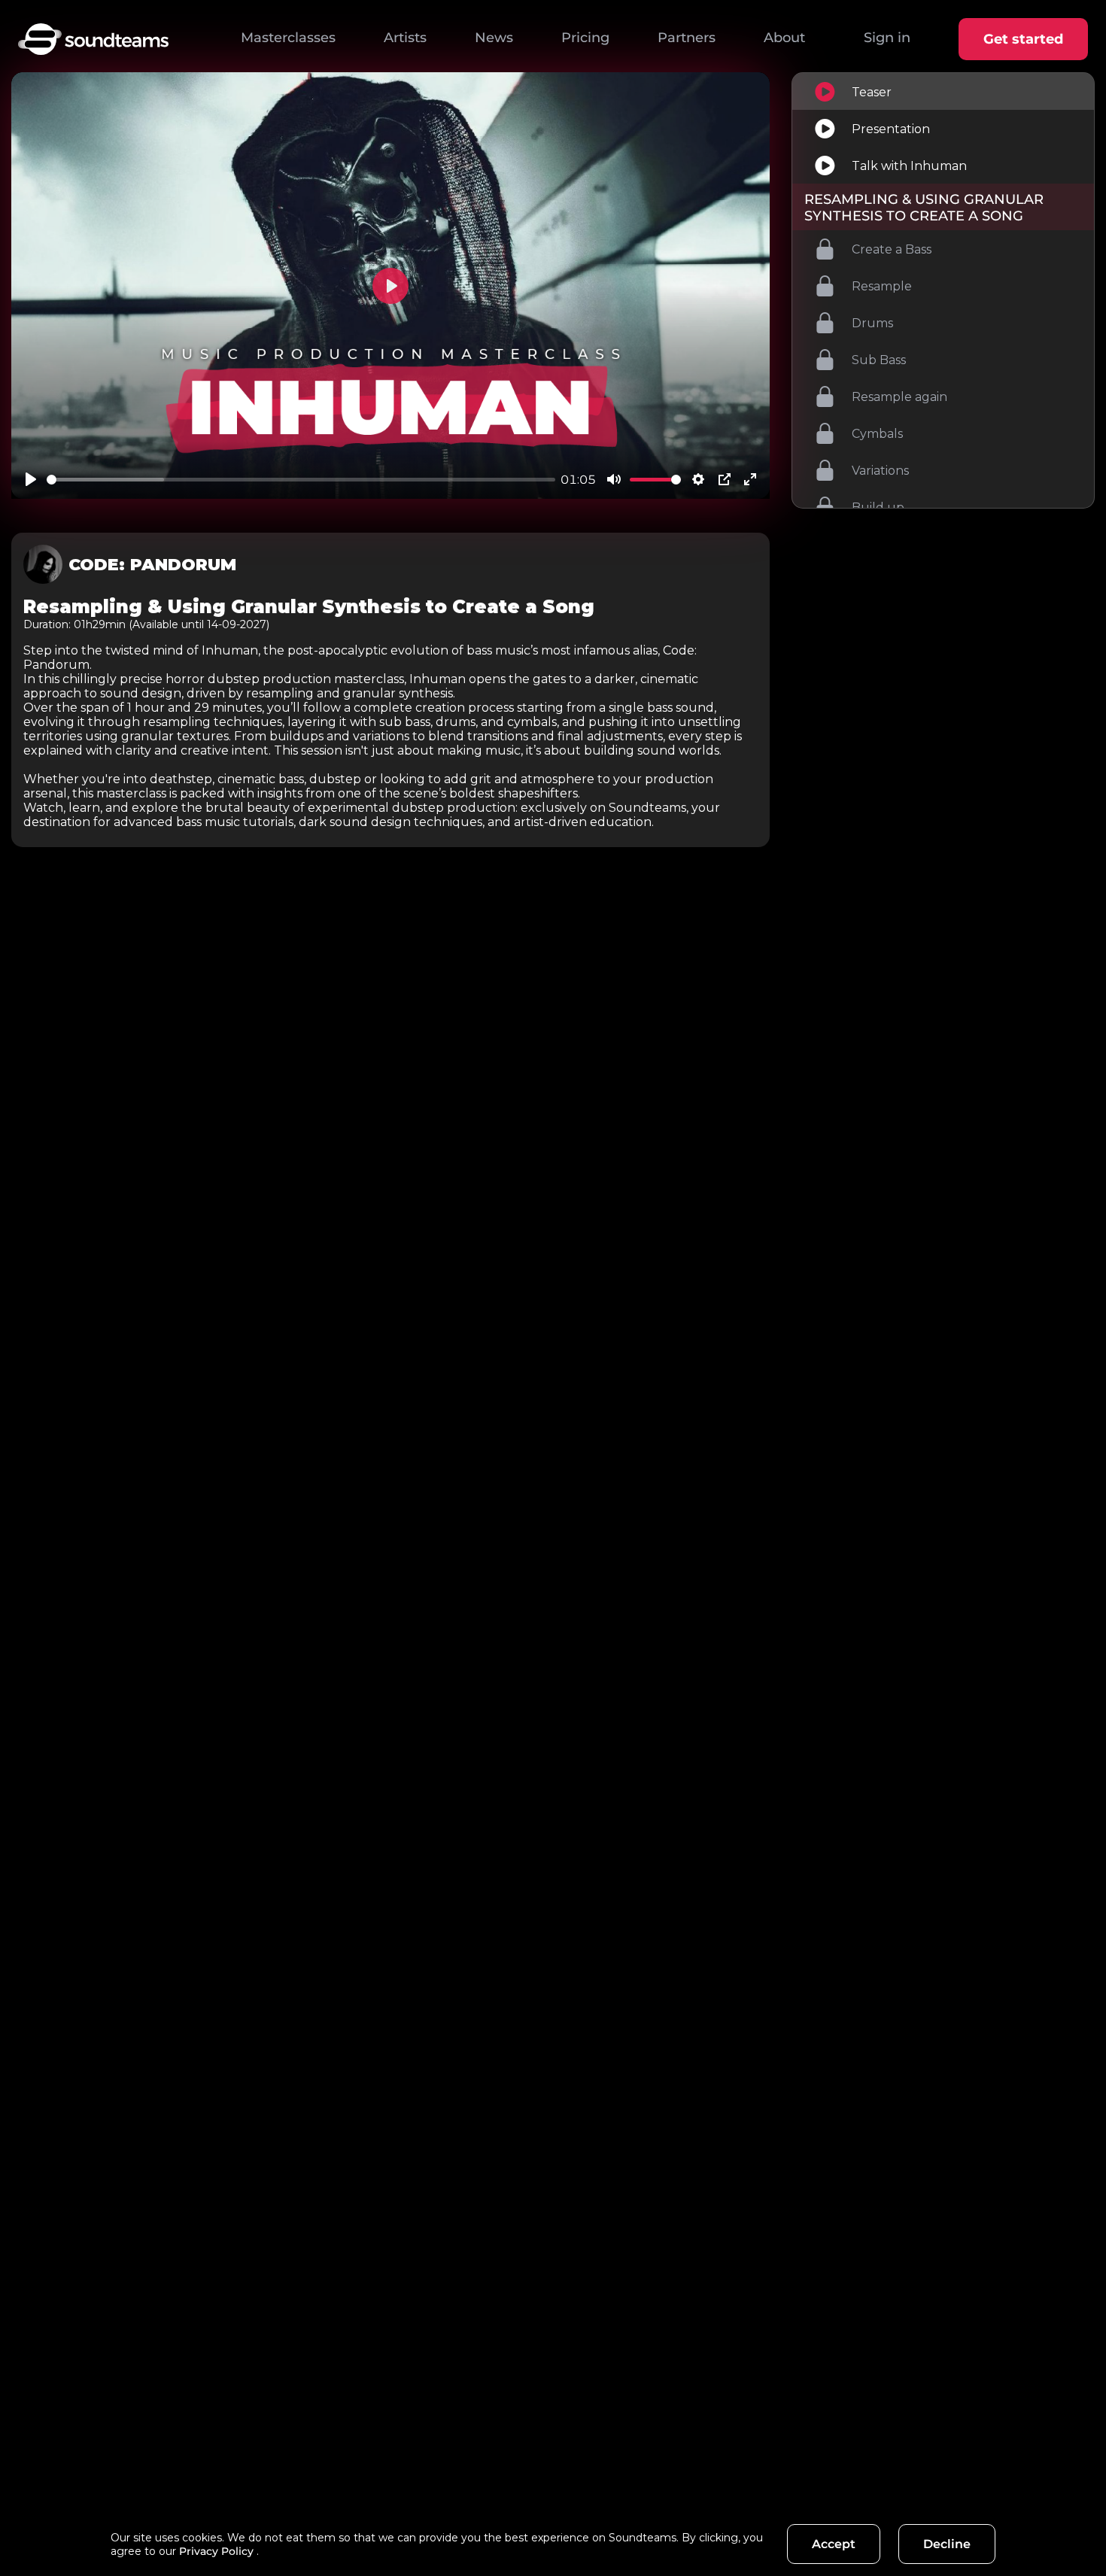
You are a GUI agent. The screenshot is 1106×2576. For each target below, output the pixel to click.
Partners (687, 38)
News (494, 38)
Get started (1023, 39)
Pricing (585, 38)
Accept (834, 2544)
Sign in (887, 38)
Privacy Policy (216, 2551)
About (784, 38)
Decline (947, 2544)
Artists (405, 38)
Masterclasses (288, 38)
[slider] (301, 480)
